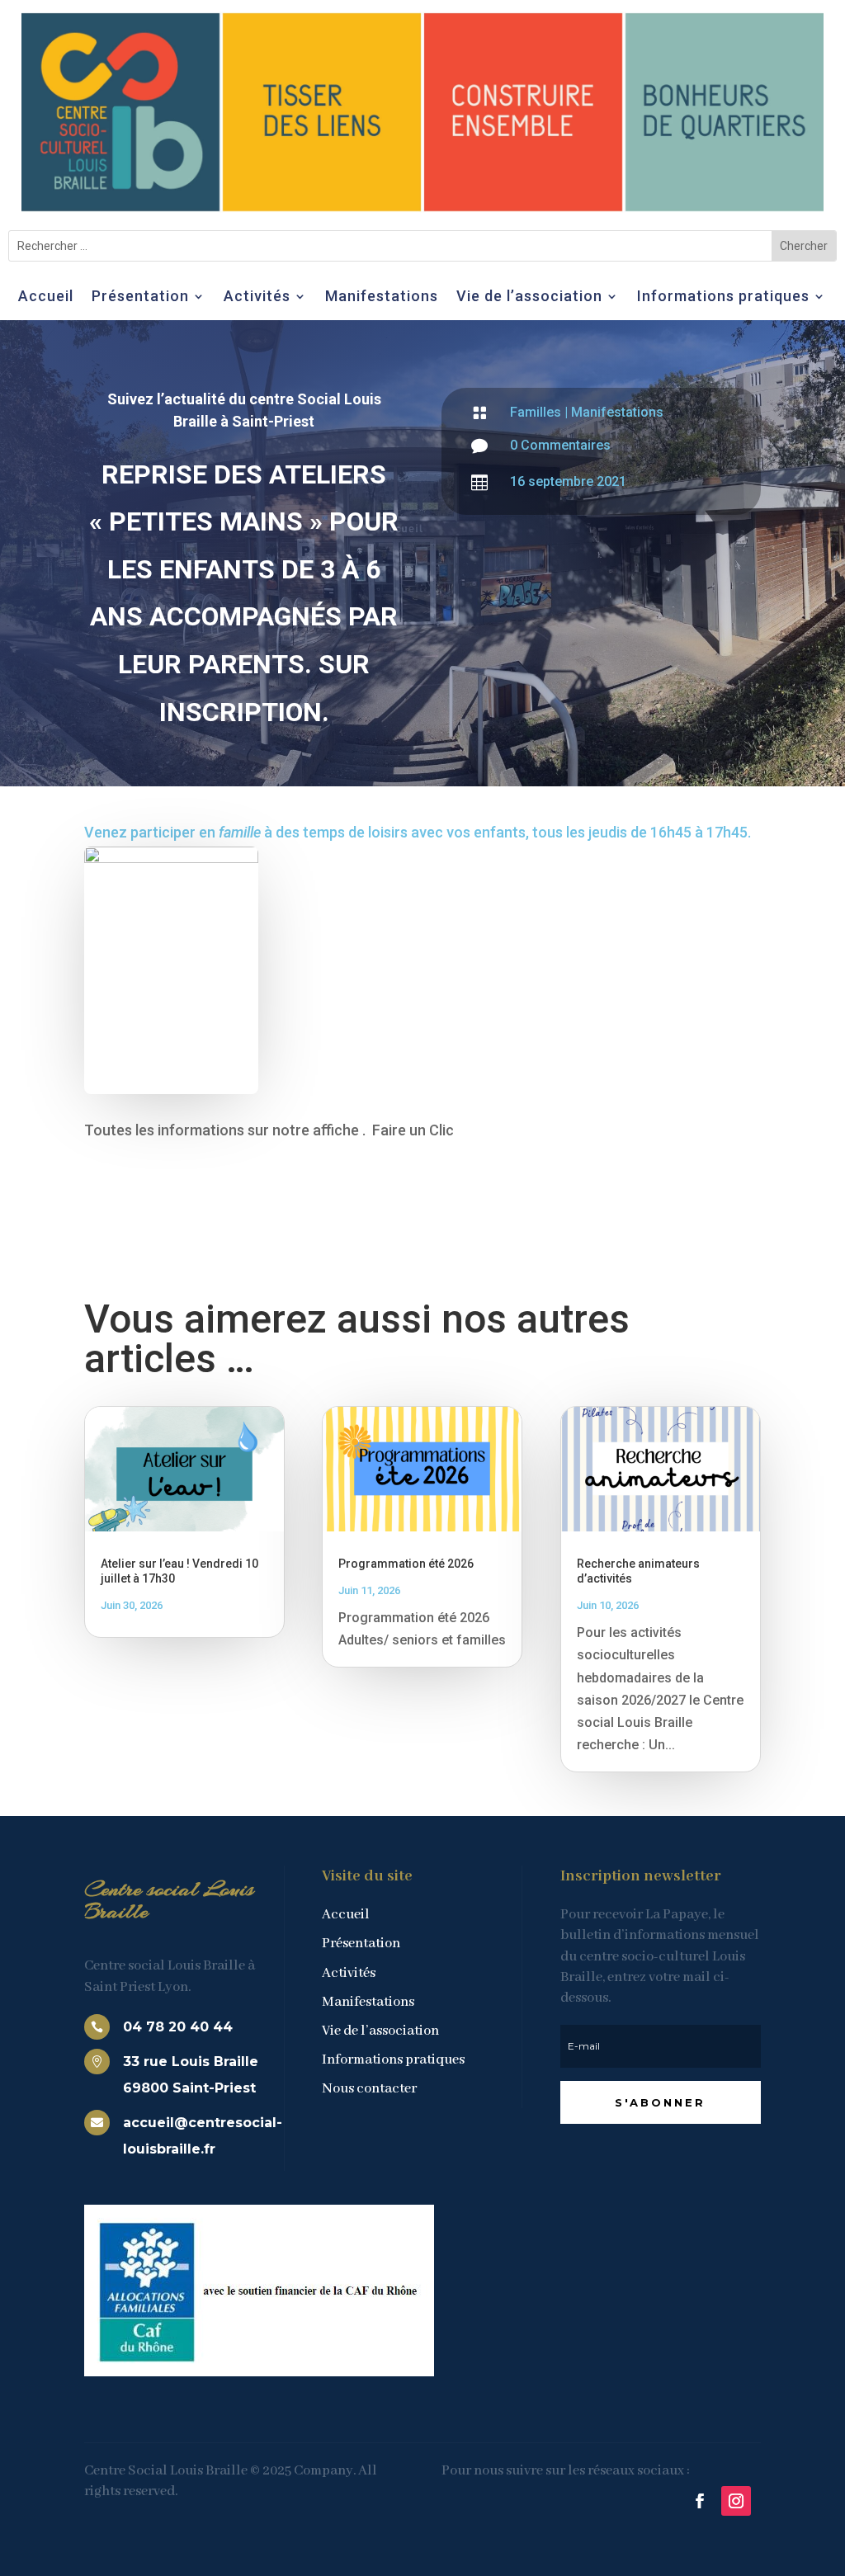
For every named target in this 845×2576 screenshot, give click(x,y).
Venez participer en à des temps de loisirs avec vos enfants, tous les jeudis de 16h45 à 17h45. (418, 832)
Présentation (140, 297)
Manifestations (382, 297)
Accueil (46, 297)
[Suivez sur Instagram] (736, 2501)
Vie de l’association (529, 297)
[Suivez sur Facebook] (700, 2501)
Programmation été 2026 (406, 1564)
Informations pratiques (723, 297)
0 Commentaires (560, 445)
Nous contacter (369, 2089)
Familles (536, 412)
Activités (257, 297)
